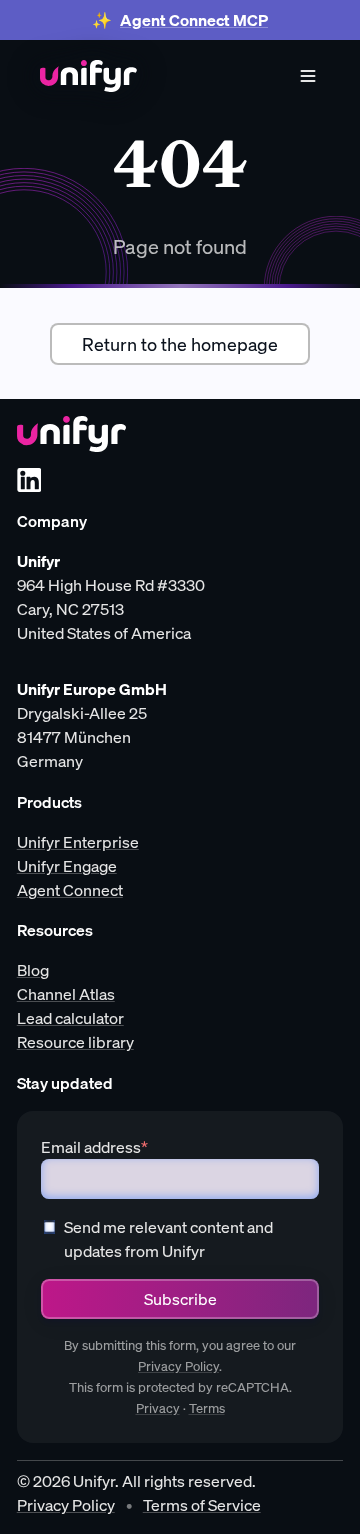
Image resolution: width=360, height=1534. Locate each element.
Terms (207, 1408)
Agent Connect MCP (194, 20)
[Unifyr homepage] (71, 434)
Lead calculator (70, 1018)
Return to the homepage (180, 344)
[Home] (88, 76)
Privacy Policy (178, 1366)
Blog (33, 970)
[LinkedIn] (29, 480)
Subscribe (180, 1299)
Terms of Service (202, 1505)
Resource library (75, 1042)
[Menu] (308, 76)
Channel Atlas (66, 994)
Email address (94, 1147)
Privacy (158, 1408)
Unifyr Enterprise (78, 842)
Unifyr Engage (67, 866)
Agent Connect (70, 890)
